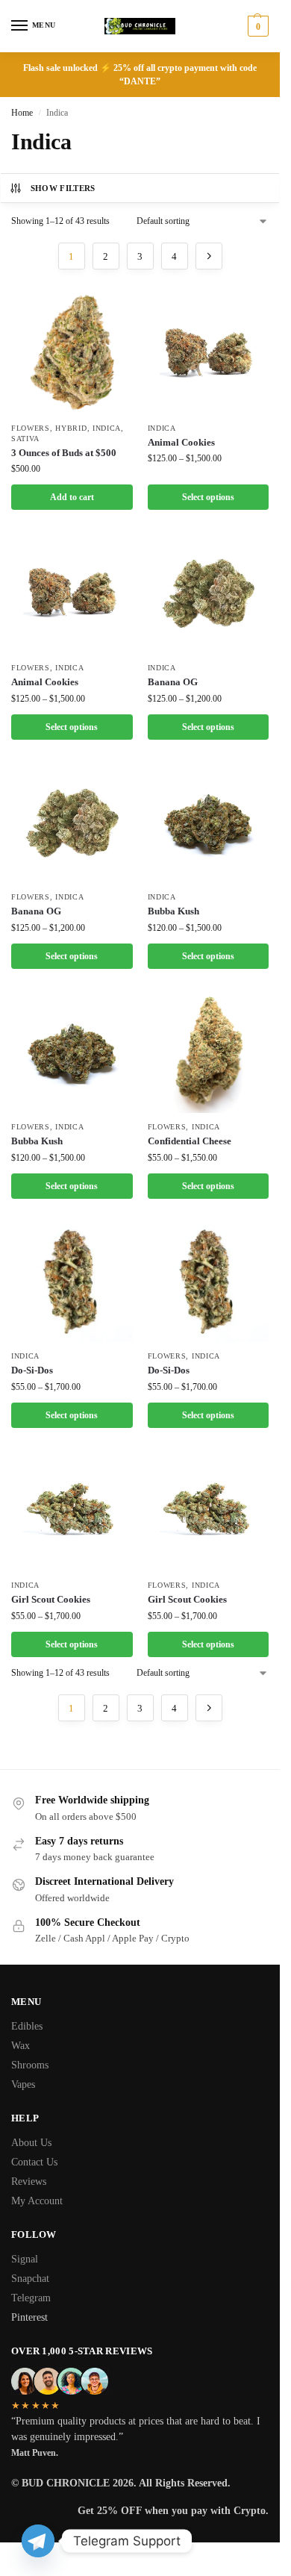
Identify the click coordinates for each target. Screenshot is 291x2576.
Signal (25, 2259)
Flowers (31, 428)
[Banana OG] (209, 593)
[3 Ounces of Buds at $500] (72, 353)
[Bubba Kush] (209, 823)
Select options (208, 497)
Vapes (23, 2084)
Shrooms (30, 2065)
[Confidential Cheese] (209, 1052)
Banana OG (173, 682)
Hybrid (71, 428)
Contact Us (34, 2162)
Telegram (31, 2298)
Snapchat (30, 2279)
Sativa (25, 439)
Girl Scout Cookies (51, 1599)
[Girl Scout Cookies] (72, 1511)
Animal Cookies (181, 442)
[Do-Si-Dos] (72, 1282)
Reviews (29, 2182)
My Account (37, 2201)
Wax (21, 2046)
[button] (256, 26)
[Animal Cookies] (209, 353)
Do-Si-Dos (32, 1370)
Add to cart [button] (72, 497)
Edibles (27, 2026)
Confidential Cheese (190, 1141)
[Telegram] (38, 2541)
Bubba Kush (173, 911)
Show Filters (63, 188)
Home (22, 113)
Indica (107, 428)
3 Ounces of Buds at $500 (64, 453)
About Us (31, 2143)
